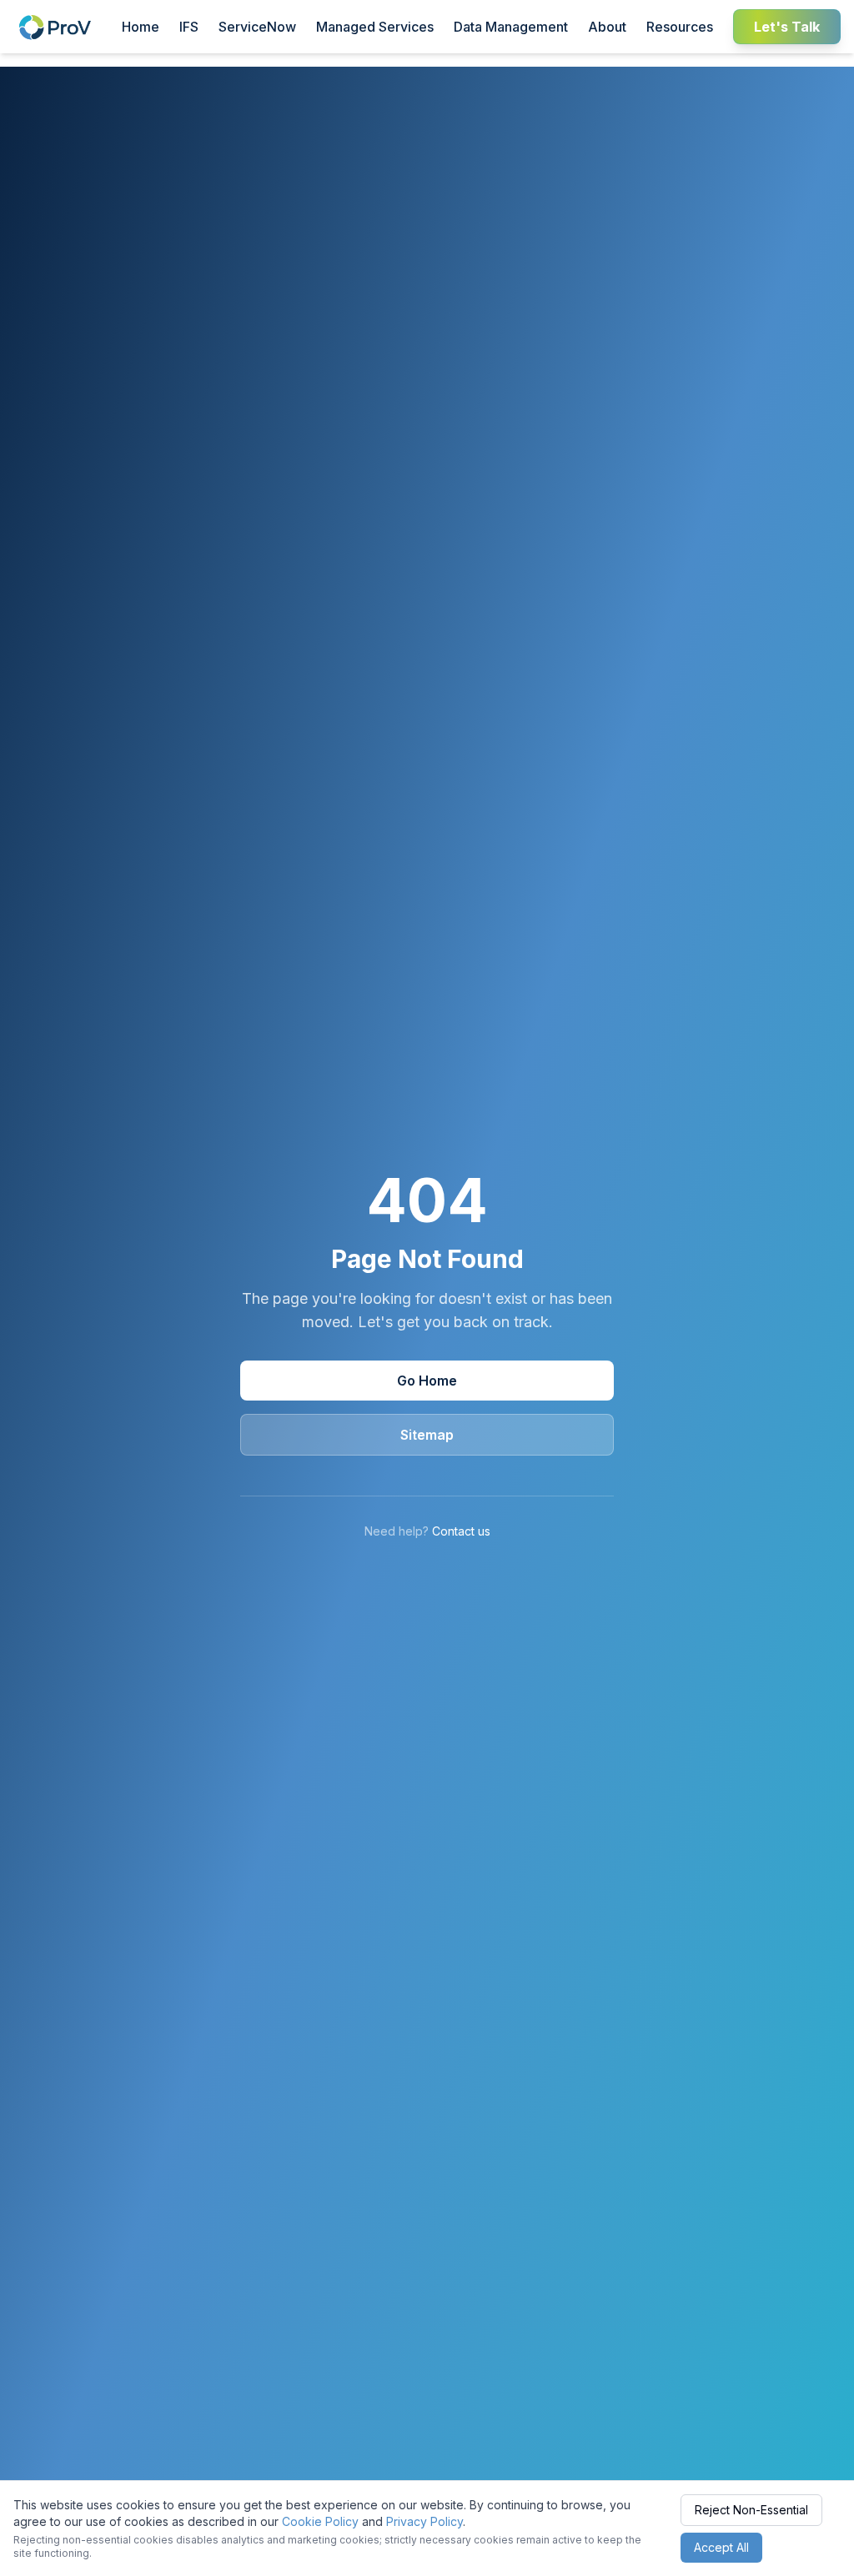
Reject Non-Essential (751, 2510)
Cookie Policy (320, 2521)
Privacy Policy (424, 2521)
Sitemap (427, 1435)
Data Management (511, 27)
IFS (189, 27)
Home (141, 27)
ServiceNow (257, 27)
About (607, 27)
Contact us (461, 1531)
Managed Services (375, 27)
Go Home (427, 1381)
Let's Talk (787, 27)
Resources (680, 27)
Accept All (721, 2547)
